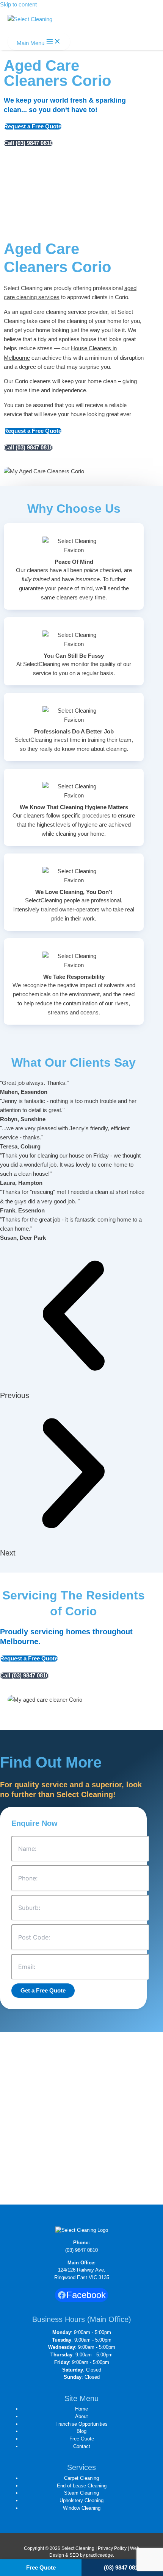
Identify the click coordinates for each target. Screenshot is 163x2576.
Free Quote (82, 2439)
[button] (73, 1321)
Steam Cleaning (81, 2493)
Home (81, 2409)
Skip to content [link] (18, 5)
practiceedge (100, 2555)
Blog (81, 2431)
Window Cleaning (82, 2508)
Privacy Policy (112, 2548)
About (81, 2416)
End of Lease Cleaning (82, 2486)
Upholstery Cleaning (81, 2500)
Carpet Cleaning (81, 2478)
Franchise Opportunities (81, 2424)
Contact (82, 2446)
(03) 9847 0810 (81, 2250)
